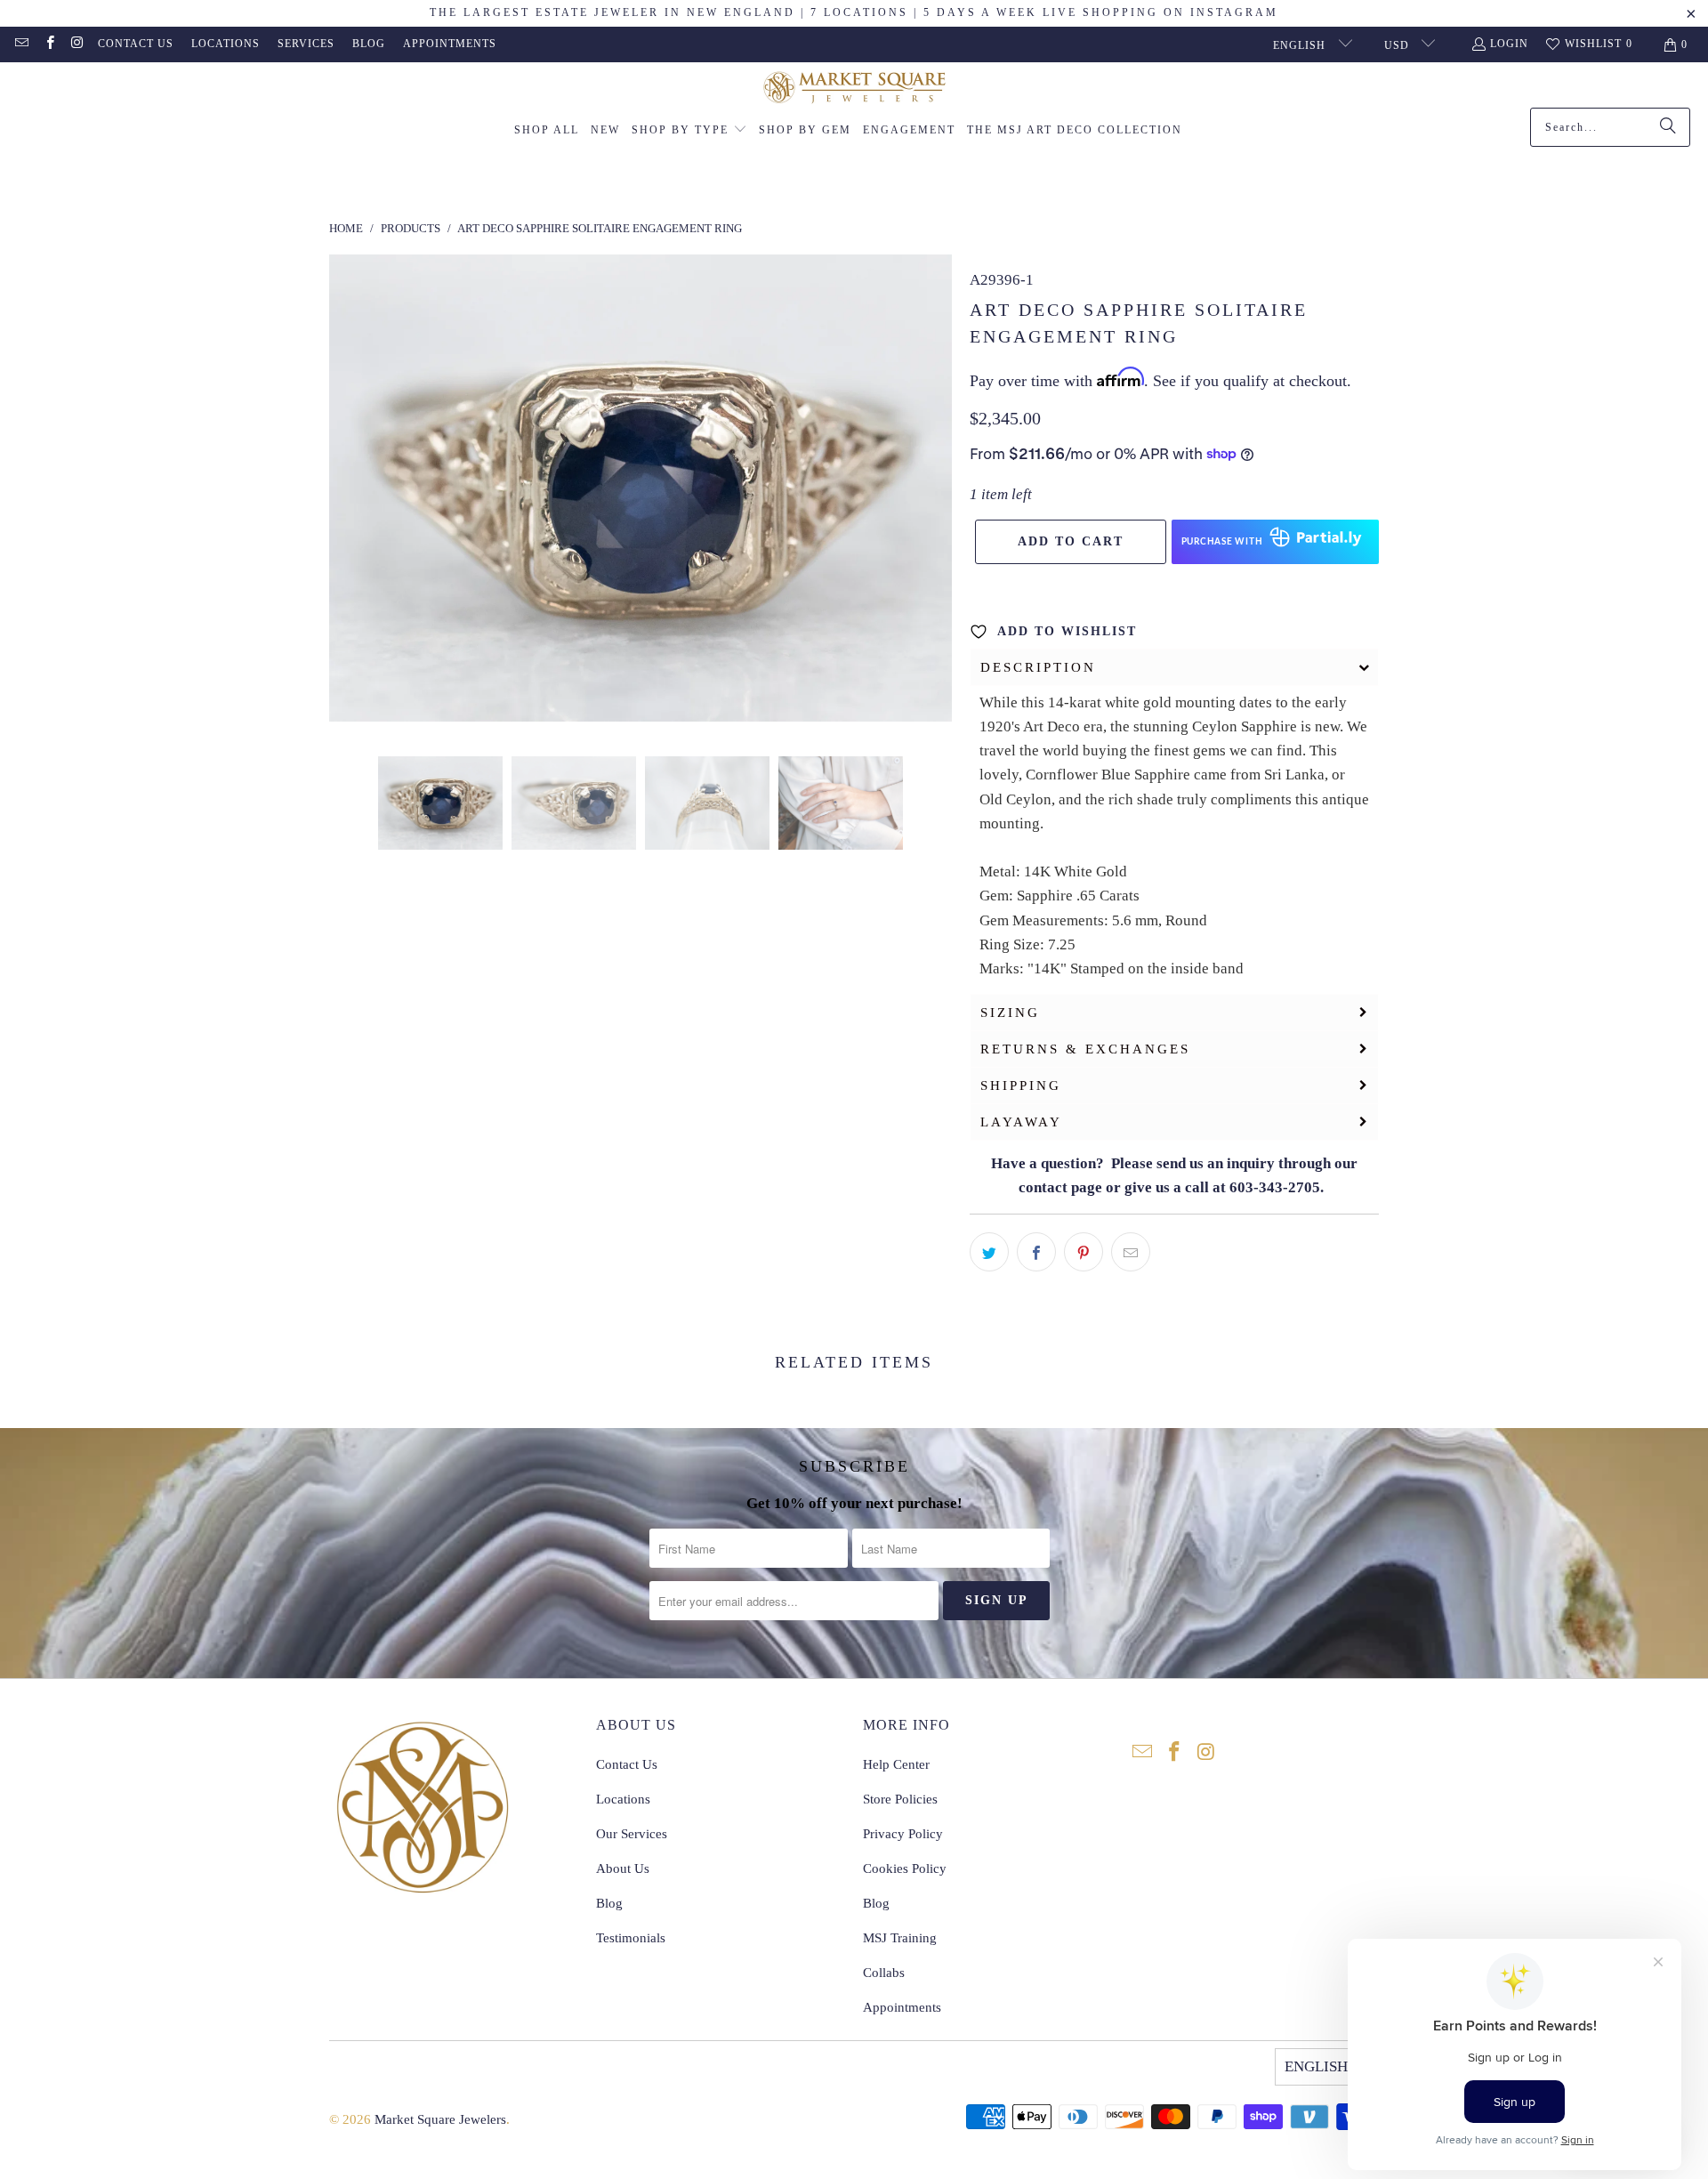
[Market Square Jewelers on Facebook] (48, 44)
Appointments (450, 44)
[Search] (1668, 127)
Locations (226, 44)
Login (1509, 44)
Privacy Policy (903, 1834)
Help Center (896, 1764)
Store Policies (900, 1799)
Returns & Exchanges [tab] (1085, 1049)
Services (306, 44)
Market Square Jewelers (440, 2119)
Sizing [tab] (1010, 1013)
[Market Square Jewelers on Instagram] (77, 44)
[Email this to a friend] (1131, 1252)
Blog (369, 44)
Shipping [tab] (1021, 1085)
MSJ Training (900, 1938)
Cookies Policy (905, 1868)
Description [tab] (1038, 667)
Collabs (884, 1973)
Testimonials (631, 1938)
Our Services (632, 1834)
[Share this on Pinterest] (1084, 1252)
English (1301, 45)
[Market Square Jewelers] (854, 89)
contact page (1060, 1187)
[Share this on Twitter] (989, 1252)
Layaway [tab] (1021, 1122)
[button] (689, 131)
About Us (623, 1868)
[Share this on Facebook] (1036, 1252)
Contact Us (136, 44)
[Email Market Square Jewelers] (21, 44)
